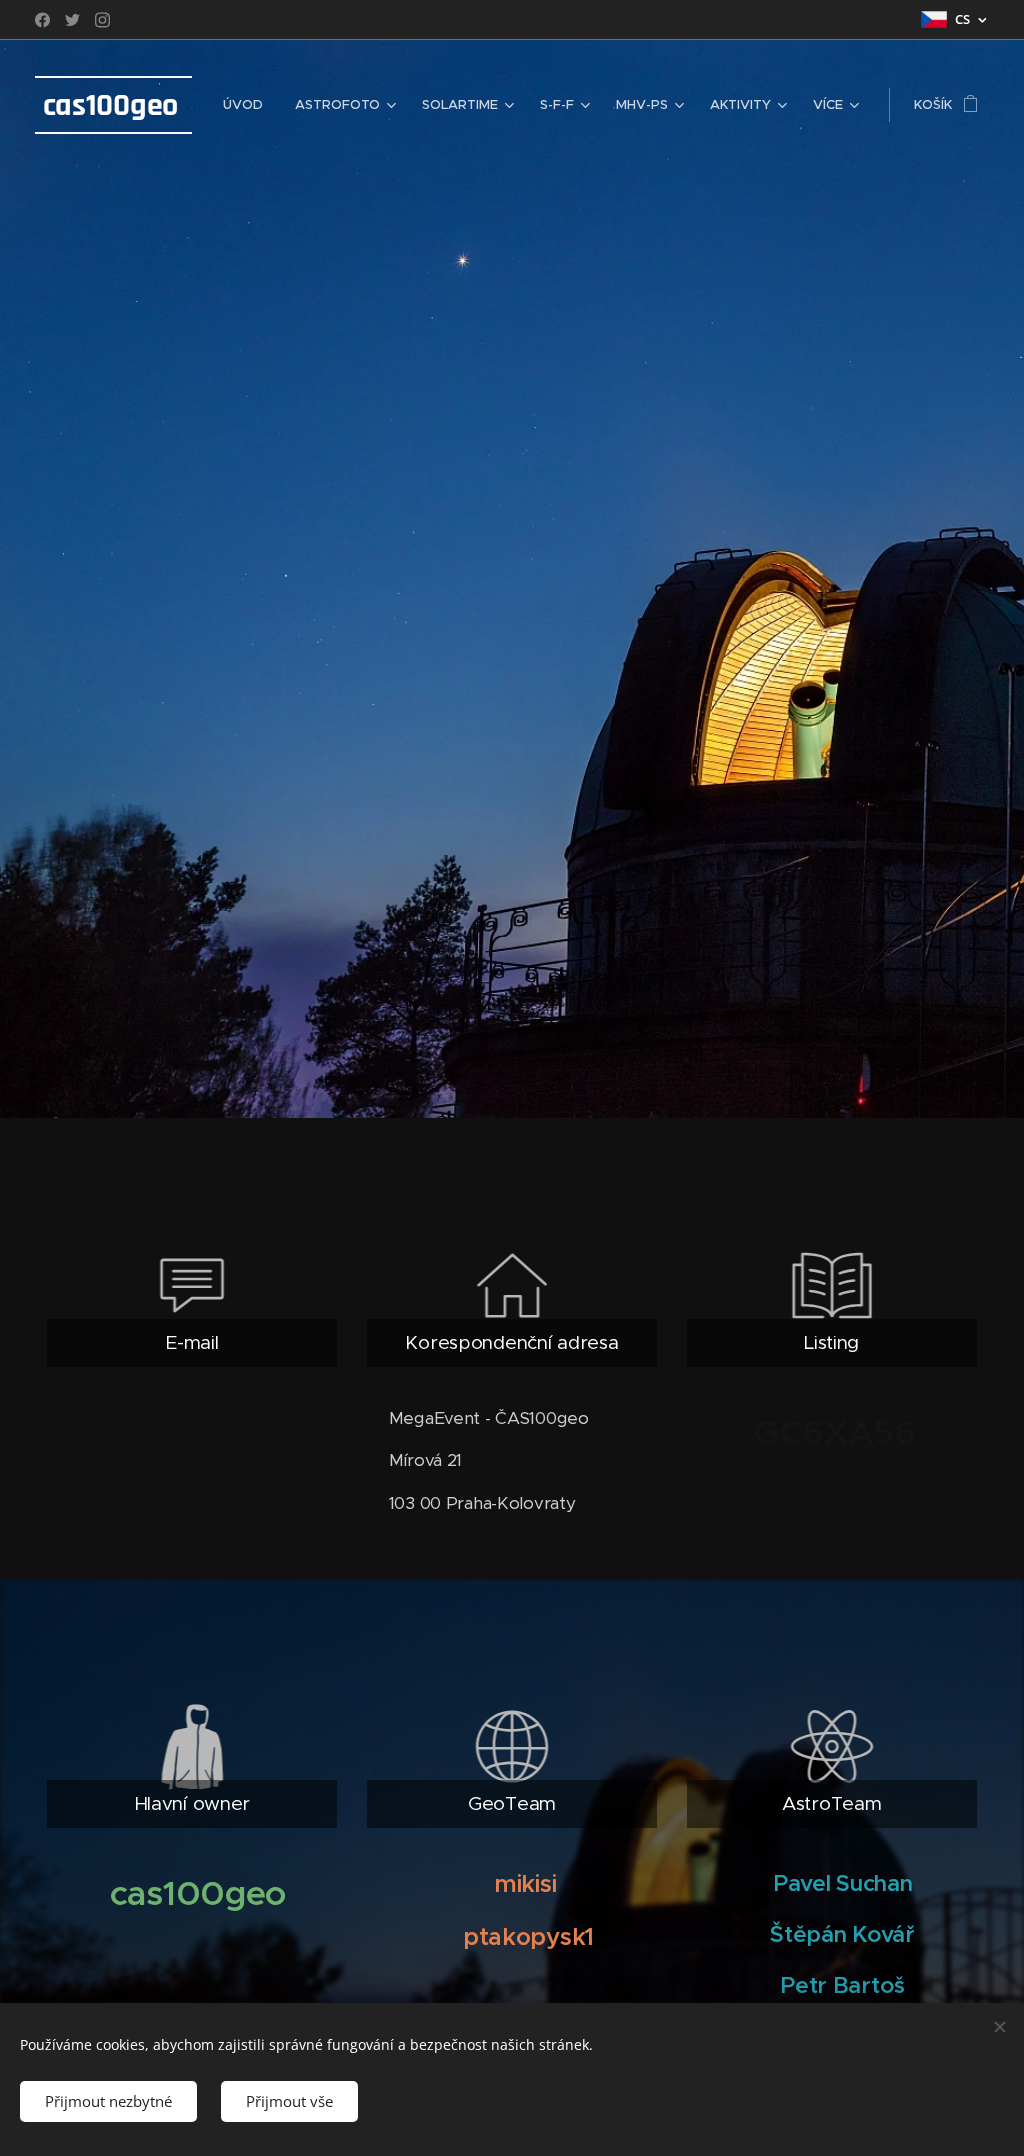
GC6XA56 (834, 1432)
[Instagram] (102, 20)
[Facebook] (42, 20)
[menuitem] (248, 105)
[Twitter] (72, 20)
